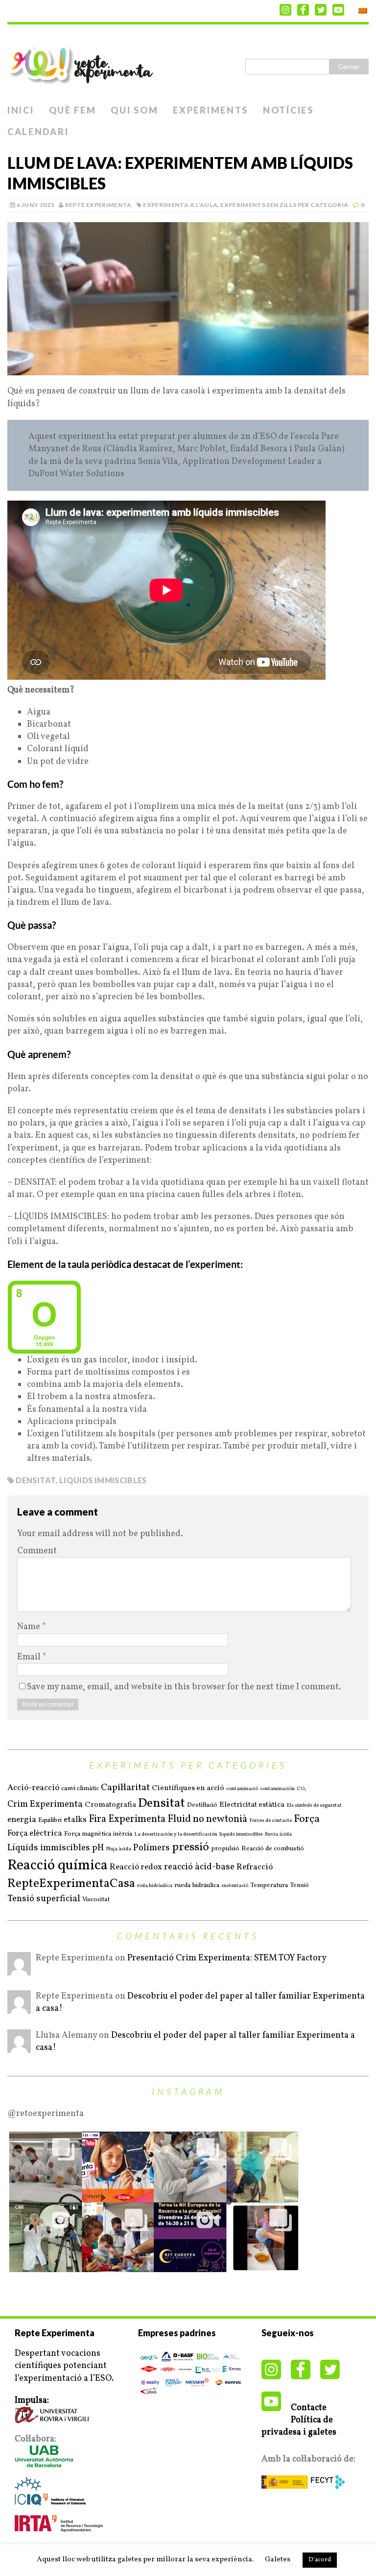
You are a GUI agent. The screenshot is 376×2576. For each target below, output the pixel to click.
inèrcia (123, 1834)
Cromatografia (110, 1805)
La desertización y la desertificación (176, 1835)
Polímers (152, 1848)
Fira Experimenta (127, 1819)
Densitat (35, 1480)
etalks (75, 1820)
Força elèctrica (35, 1834)
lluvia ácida (278, 1835)
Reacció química (58, 1866)
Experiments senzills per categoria (284, 205)
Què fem (73, 110)
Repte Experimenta (98, 205)
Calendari (38, 132)
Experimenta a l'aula (180, 205)
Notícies (288, 110)
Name (30, 1627)
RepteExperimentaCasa (71, 1884)
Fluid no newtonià (207, 1819)
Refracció (255, 1867)
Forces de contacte (270, 1821)
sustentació (235, 1886)
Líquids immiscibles (49, 1848)
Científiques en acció (188, 1788)
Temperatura (269, 1885)
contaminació (242, 1789)
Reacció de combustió (273, 1849)
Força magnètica (88, 1834)
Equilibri (50, 1820)
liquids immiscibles (103, 1480)
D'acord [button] (320, 2560)
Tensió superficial (44, 1899)
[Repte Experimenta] (188, 62)
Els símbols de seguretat (314, 1806)
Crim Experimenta (45, 1805)
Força (307, 1819)
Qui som (134, 110)
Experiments (211, 110)
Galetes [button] (278, 2560)
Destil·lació (202, 1805)
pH (98, 1848)
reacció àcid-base (199, 1867)
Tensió (299, 1885)
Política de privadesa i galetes (299, 2426)
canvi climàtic (80, 1788)
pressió (190, 1848)
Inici (21, 110)
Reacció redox (136, 1867)
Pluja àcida (118, 1849)
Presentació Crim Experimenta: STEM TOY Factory (227, 1958)
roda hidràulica (155, 1886)
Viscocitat (96, 1899)
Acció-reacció (33, 1788)
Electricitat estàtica (252, 1805)
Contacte (309, 2408)
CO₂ (302, 1789)
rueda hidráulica (197, 1885)
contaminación (277, 1789)
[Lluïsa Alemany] (19, 2047)
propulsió (225, 1849)
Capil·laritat (125, 1788)
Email (30, 1657)
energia (22, 1820)
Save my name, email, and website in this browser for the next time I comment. (184, 1687)
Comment (37, 1551)
